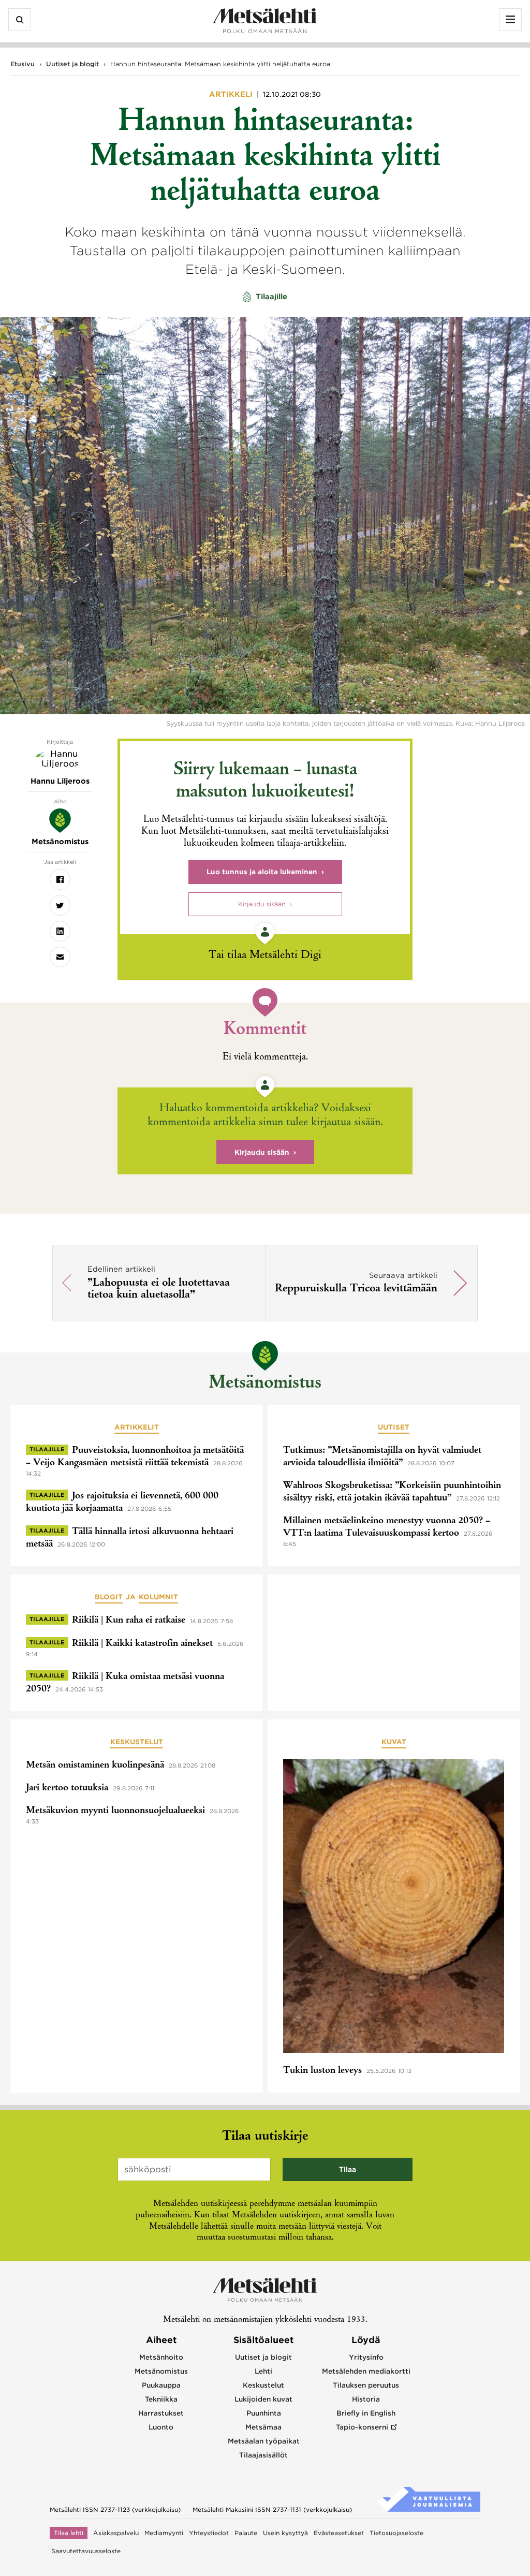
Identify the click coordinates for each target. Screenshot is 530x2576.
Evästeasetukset (339, 2533)
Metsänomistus (265, 1384)
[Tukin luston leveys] (394, 1908)
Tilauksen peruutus (366, 2385)
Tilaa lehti (69, 2533)
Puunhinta (264, 2413)
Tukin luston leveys (322, 2071)
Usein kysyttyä (285, 2533)
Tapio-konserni (362, 2427)
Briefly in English (366, 2413)
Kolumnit (158, 1597)
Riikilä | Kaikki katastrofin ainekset (142, 1644)
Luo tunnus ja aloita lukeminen (262, 872)
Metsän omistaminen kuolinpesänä (95, 1765)
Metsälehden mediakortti (366, 2371)
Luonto (161, 2427)
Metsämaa (263, 2427)
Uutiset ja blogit (72, 64)
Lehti (263, 2371)
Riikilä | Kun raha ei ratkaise (129, 1621)
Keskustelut (137, 1742)
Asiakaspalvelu (116, 2533)
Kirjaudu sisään (262, 904)
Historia (366, 2399)
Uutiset (394, 1427)
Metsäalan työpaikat (264, 2441)
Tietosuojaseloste (396, 2533)
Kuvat (394, 1742)
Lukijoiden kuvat (263, 2399)
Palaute (246, 2533)
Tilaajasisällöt (263, 2455)
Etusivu (23, 64)
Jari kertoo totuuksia (67, 1788)
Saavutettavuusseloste (86, 2551)
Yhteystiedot (209, 2533)
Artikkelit (137, 1427)
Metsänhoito (161, 2357)
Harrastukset (161, 2413)
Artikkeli (232, 94)
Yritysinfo (366, 2357)
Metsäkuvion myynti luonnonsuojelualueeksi (115, 1811)
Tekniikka (161, 2399)
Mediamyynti (164, 2533)
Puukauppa (161, 2385)
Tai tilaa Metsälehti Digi (265, 956)
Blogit (109, 1597)
